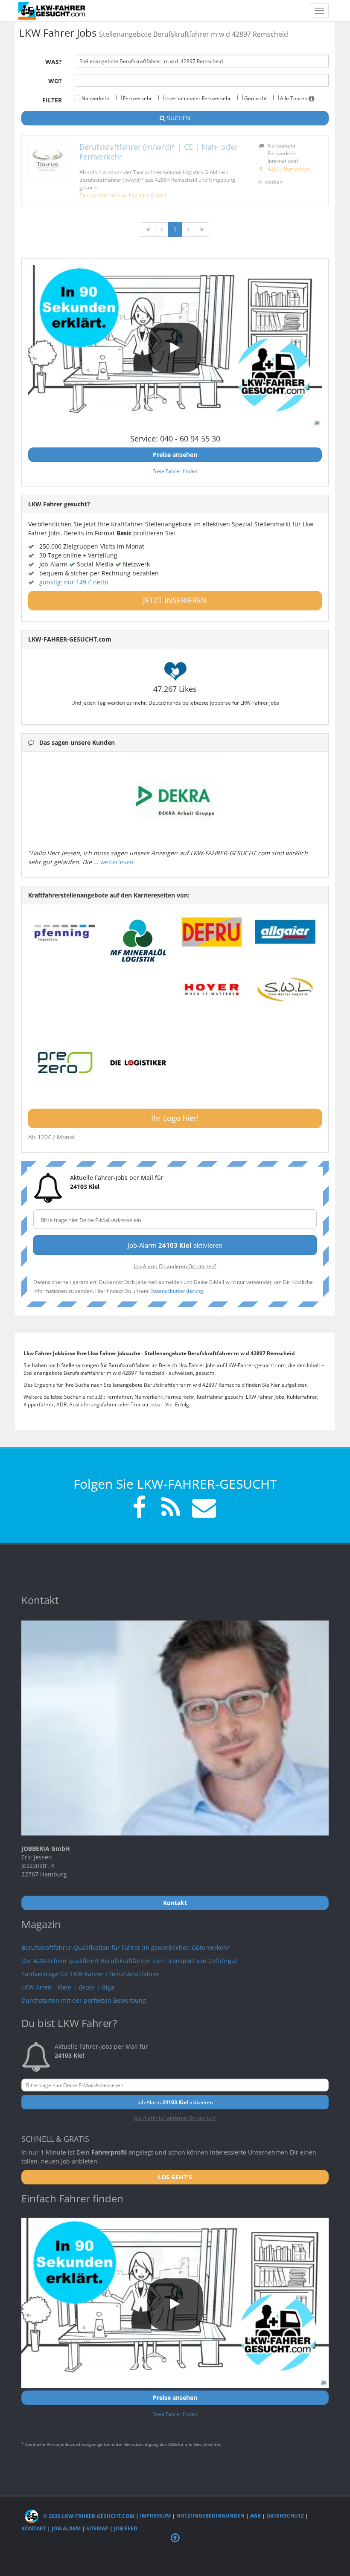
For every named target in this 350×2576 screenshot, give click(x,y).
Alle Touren (294, 98)
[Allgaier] (285, 932)
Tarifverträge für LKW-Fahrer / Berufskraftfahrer (90, 1974)
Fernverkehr (137, 98)
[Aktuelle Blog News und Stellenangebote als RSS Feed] (171, 1509)
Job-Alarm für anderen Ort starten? (175, 1266)
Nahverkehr (95, 98)
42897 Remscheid (289, 168)
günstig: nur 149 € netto (74, 582)
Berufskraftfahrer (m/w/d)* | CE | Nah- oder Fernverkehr (159, 152)
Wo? (55, 81)
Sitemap (97, 2528)
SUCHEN (178, 118)
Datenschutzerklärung (177, 1291)
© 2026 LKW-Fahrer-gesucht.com (88, 2516)
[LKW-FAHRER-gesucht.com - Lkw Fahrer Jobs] (52, 11)
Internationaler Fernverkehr (197, 98)
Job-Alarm (66, 2528)
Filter (52, 100)
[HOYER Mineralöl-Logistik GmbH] (212, 990)
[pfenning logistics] (65, 932)
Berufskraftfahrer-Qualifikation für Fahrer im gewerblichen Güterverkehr (125, 1947)
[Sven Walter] (285, 990)
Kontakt (34, 2528)
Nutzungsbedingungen (210, 2516)
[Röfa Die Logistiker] (138, 1063)
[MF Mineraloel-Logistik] (138, 941)
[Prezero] (65, 1063)
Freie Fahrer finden (175, 471)
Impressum (155, 2516)
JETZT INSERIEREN (175, 600)
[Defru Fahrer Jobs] (212, 932)
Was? (54, 62)
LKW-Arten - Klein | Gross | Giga (68, 1987)
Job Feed (126, 2528)
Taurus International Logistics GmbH (123, 195)
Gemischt (255, 98)
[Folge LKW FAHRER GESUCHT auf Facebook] (139, 1509)
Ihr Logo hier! (175, 1118)
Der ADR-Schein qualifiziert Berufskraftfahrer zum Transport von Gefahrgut (129, 1961)
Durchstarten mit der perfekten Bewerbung (84, 2000)
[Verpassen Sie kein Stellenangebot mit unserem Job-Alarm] (202, 1509)
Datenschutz (285, 2516)
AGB (255, 2516)
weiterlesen (117, 862)
